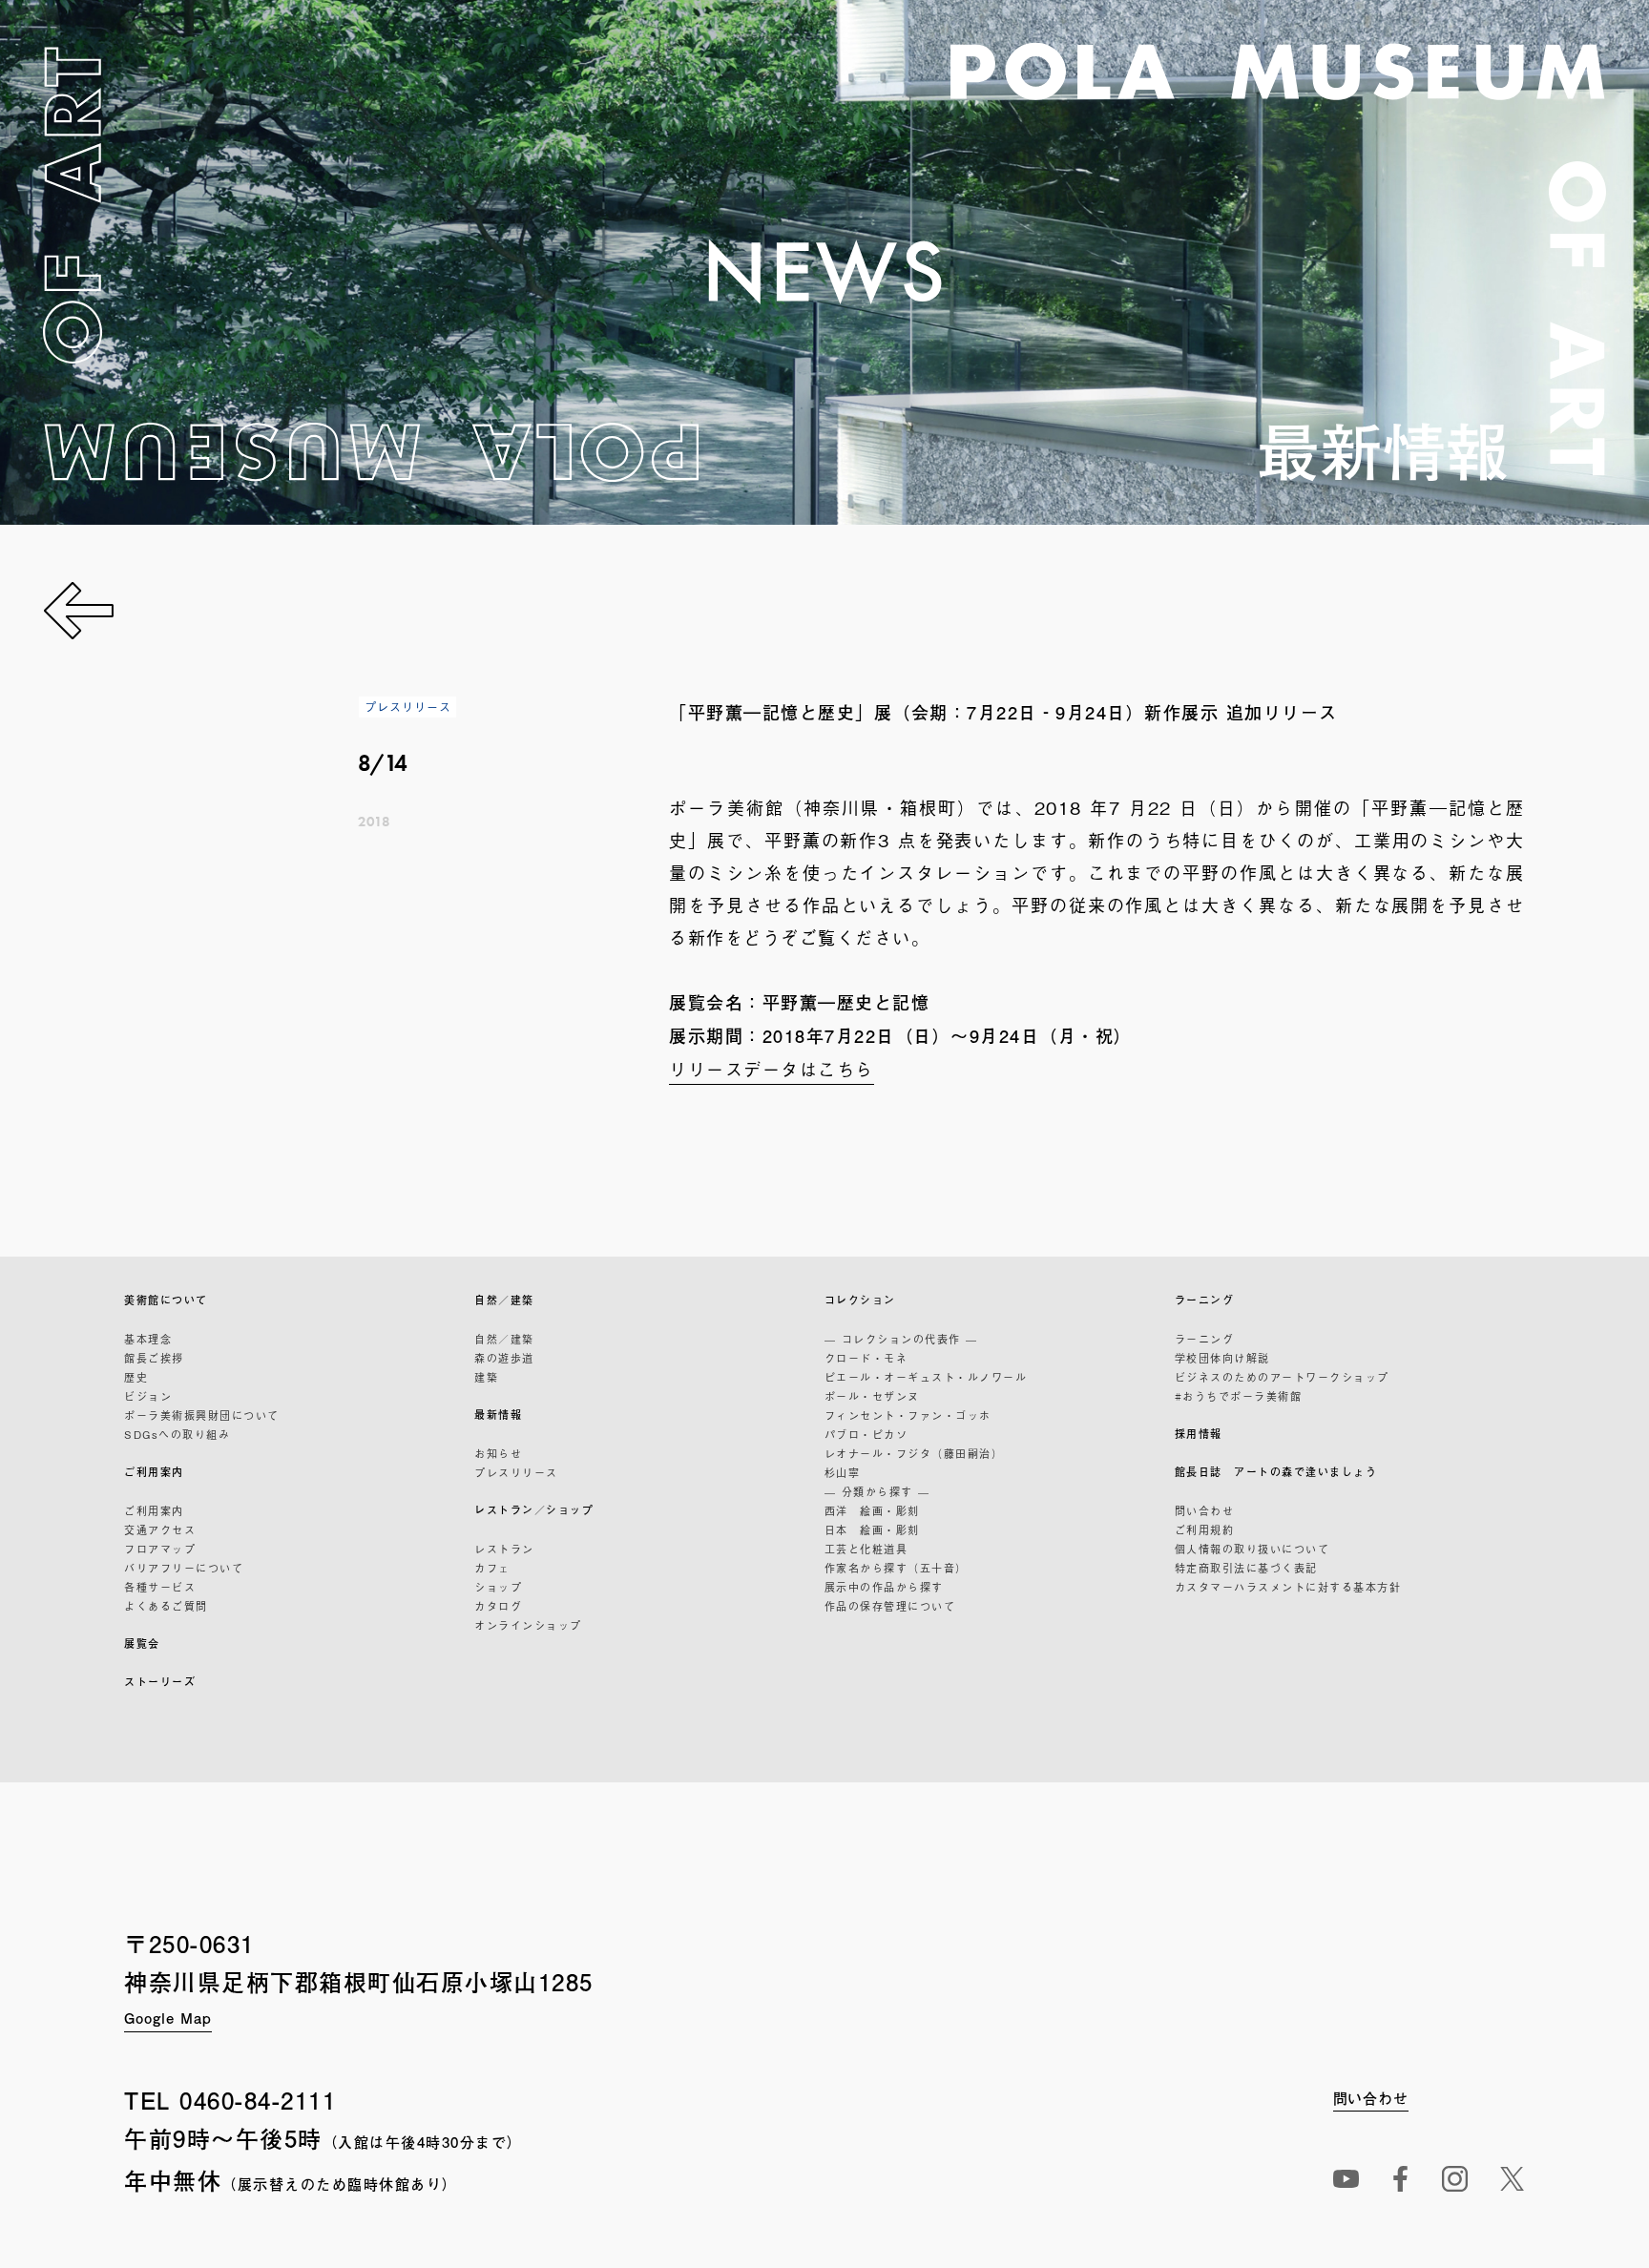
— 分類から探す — (877, 1491)
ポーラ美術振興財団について (202, 1415)
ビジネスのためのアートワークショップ (1282, 1377)
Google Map (168, 2018)
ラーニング (1205, 1300)
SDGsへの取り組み (177, 1434)
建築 (486, 1377)
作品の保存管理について (890, 1606)
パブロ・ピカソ (866, 1434)
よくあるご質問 (166, 1606)
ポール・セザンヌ (872, 1396)
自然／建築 (504, 1300)
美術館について (166, 1300)
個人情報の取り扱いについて (1252, 1549)
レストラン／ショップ (534, 1510)
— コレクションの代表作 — (901, 1339)
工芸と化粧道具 (866, 1549)
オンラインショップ (528, 1625)
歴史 (136, 1377)
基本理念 (148, 1339)
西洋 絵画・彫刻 (872, 1510)
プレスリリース (516, 1472)
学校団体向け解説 (1222, 1358)
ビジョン (148, 1396)
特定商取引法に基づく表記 (1246, 1568)
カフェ (492, 1568)
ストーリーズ (160, 1682)
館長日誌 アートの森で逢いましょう (1276, 1472)
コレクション (860, 1300)
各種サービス (160, 1587)
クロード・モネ (866, 1358)
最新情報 (498, 1415)
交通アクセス (160, 1529)
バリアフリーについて (184, 1568)
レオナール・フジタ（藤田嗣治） (914, 1453)
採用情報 (1199, 1434)
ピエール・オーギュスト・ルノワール (926, 1377)
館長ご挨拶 (154, 1358)
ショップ (498, 1587)
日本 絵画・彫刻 (872, 1529)
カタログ (498, 1606)
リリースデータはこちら (772, 1069)
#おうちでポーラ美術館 (1239, 1396)
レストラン (504, 1549)
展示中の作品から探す (884, 1587)
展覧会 (142, 1644)
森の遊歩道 (504, 1358)
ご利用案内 (154, 1472)
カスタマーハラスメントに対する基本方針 (1288, 1587)
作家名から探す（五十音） (896, 1568)
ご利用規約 (1205, 1529)
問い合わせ (1205, 1510)
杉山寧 (843, 1472)
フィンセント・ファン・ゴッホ (908, 1415)
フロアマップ (160, 1549)
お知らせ (498, 1453)
